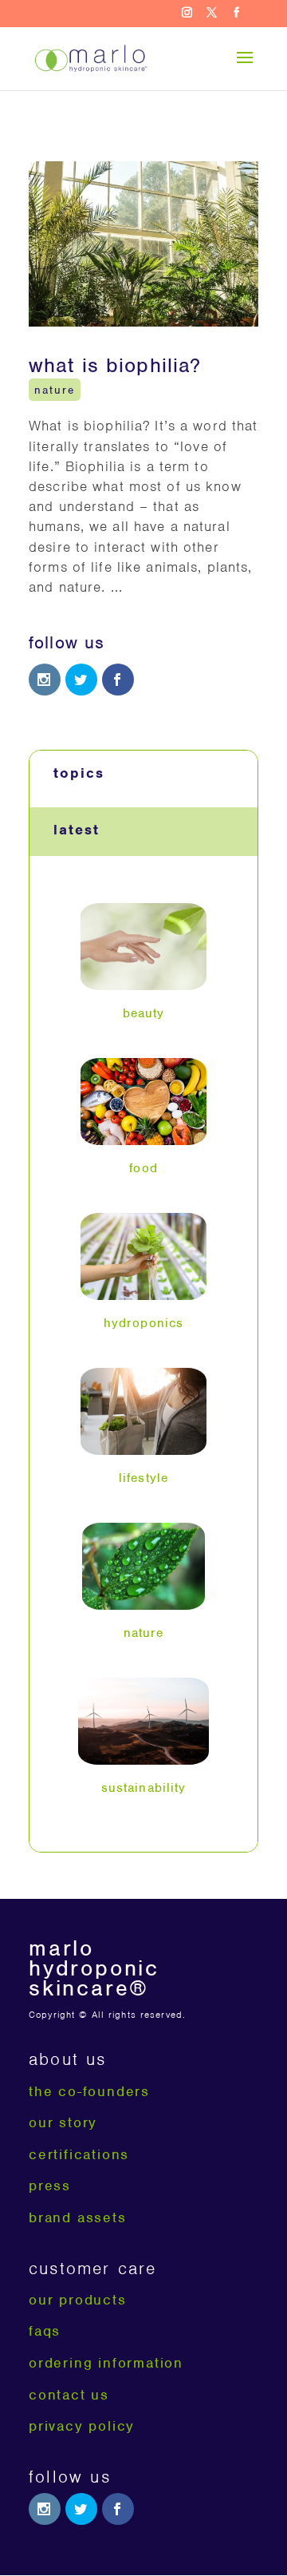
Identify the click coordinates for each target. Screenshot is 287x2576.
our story (63, 2122)
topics (79, 773)
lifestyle (143, 1478)
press (50, 2186)
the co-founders (89, 2091)
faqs (45, 2331)
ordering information (106, 2363)
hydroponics (143, 1323)
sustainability (144, 1788)
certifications (79, 2154)
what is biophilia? (115, 365)
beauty (144, 1013)
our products (78, 2300)
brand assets (78, 2217)
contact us (69, 2395)
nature (55, 389)
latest (77, 830)
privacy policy (82, 2426)
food (143, 1168)
